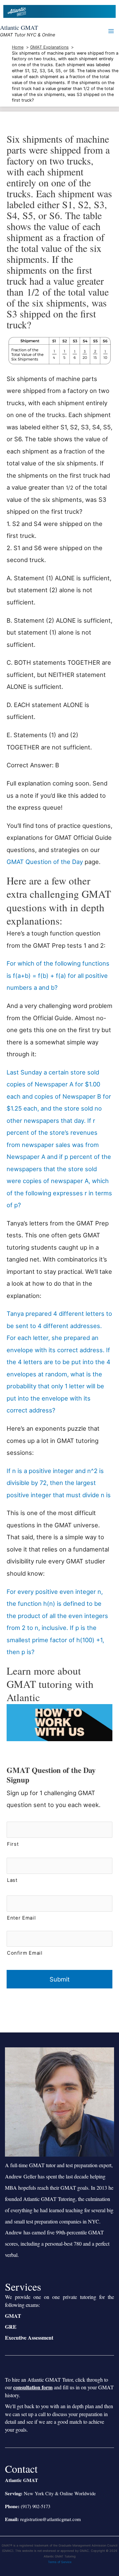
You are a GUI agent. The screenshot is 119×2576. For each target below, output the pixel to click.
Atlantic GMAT (19, 27)
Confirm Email (25, 1953)
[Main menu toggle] (111, 31)
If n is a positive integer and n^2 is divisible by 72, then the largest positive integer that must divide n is (59, 1483)
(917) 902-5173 (36, 2506)
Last (12, 1880)
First (13, 1844)
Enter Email (21, 1918)
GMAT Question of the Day (45, 862)
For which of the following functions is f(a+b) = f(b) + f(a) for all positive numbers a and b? (58, 975)
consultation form (33, 2387)
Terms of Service (60, 2562)
